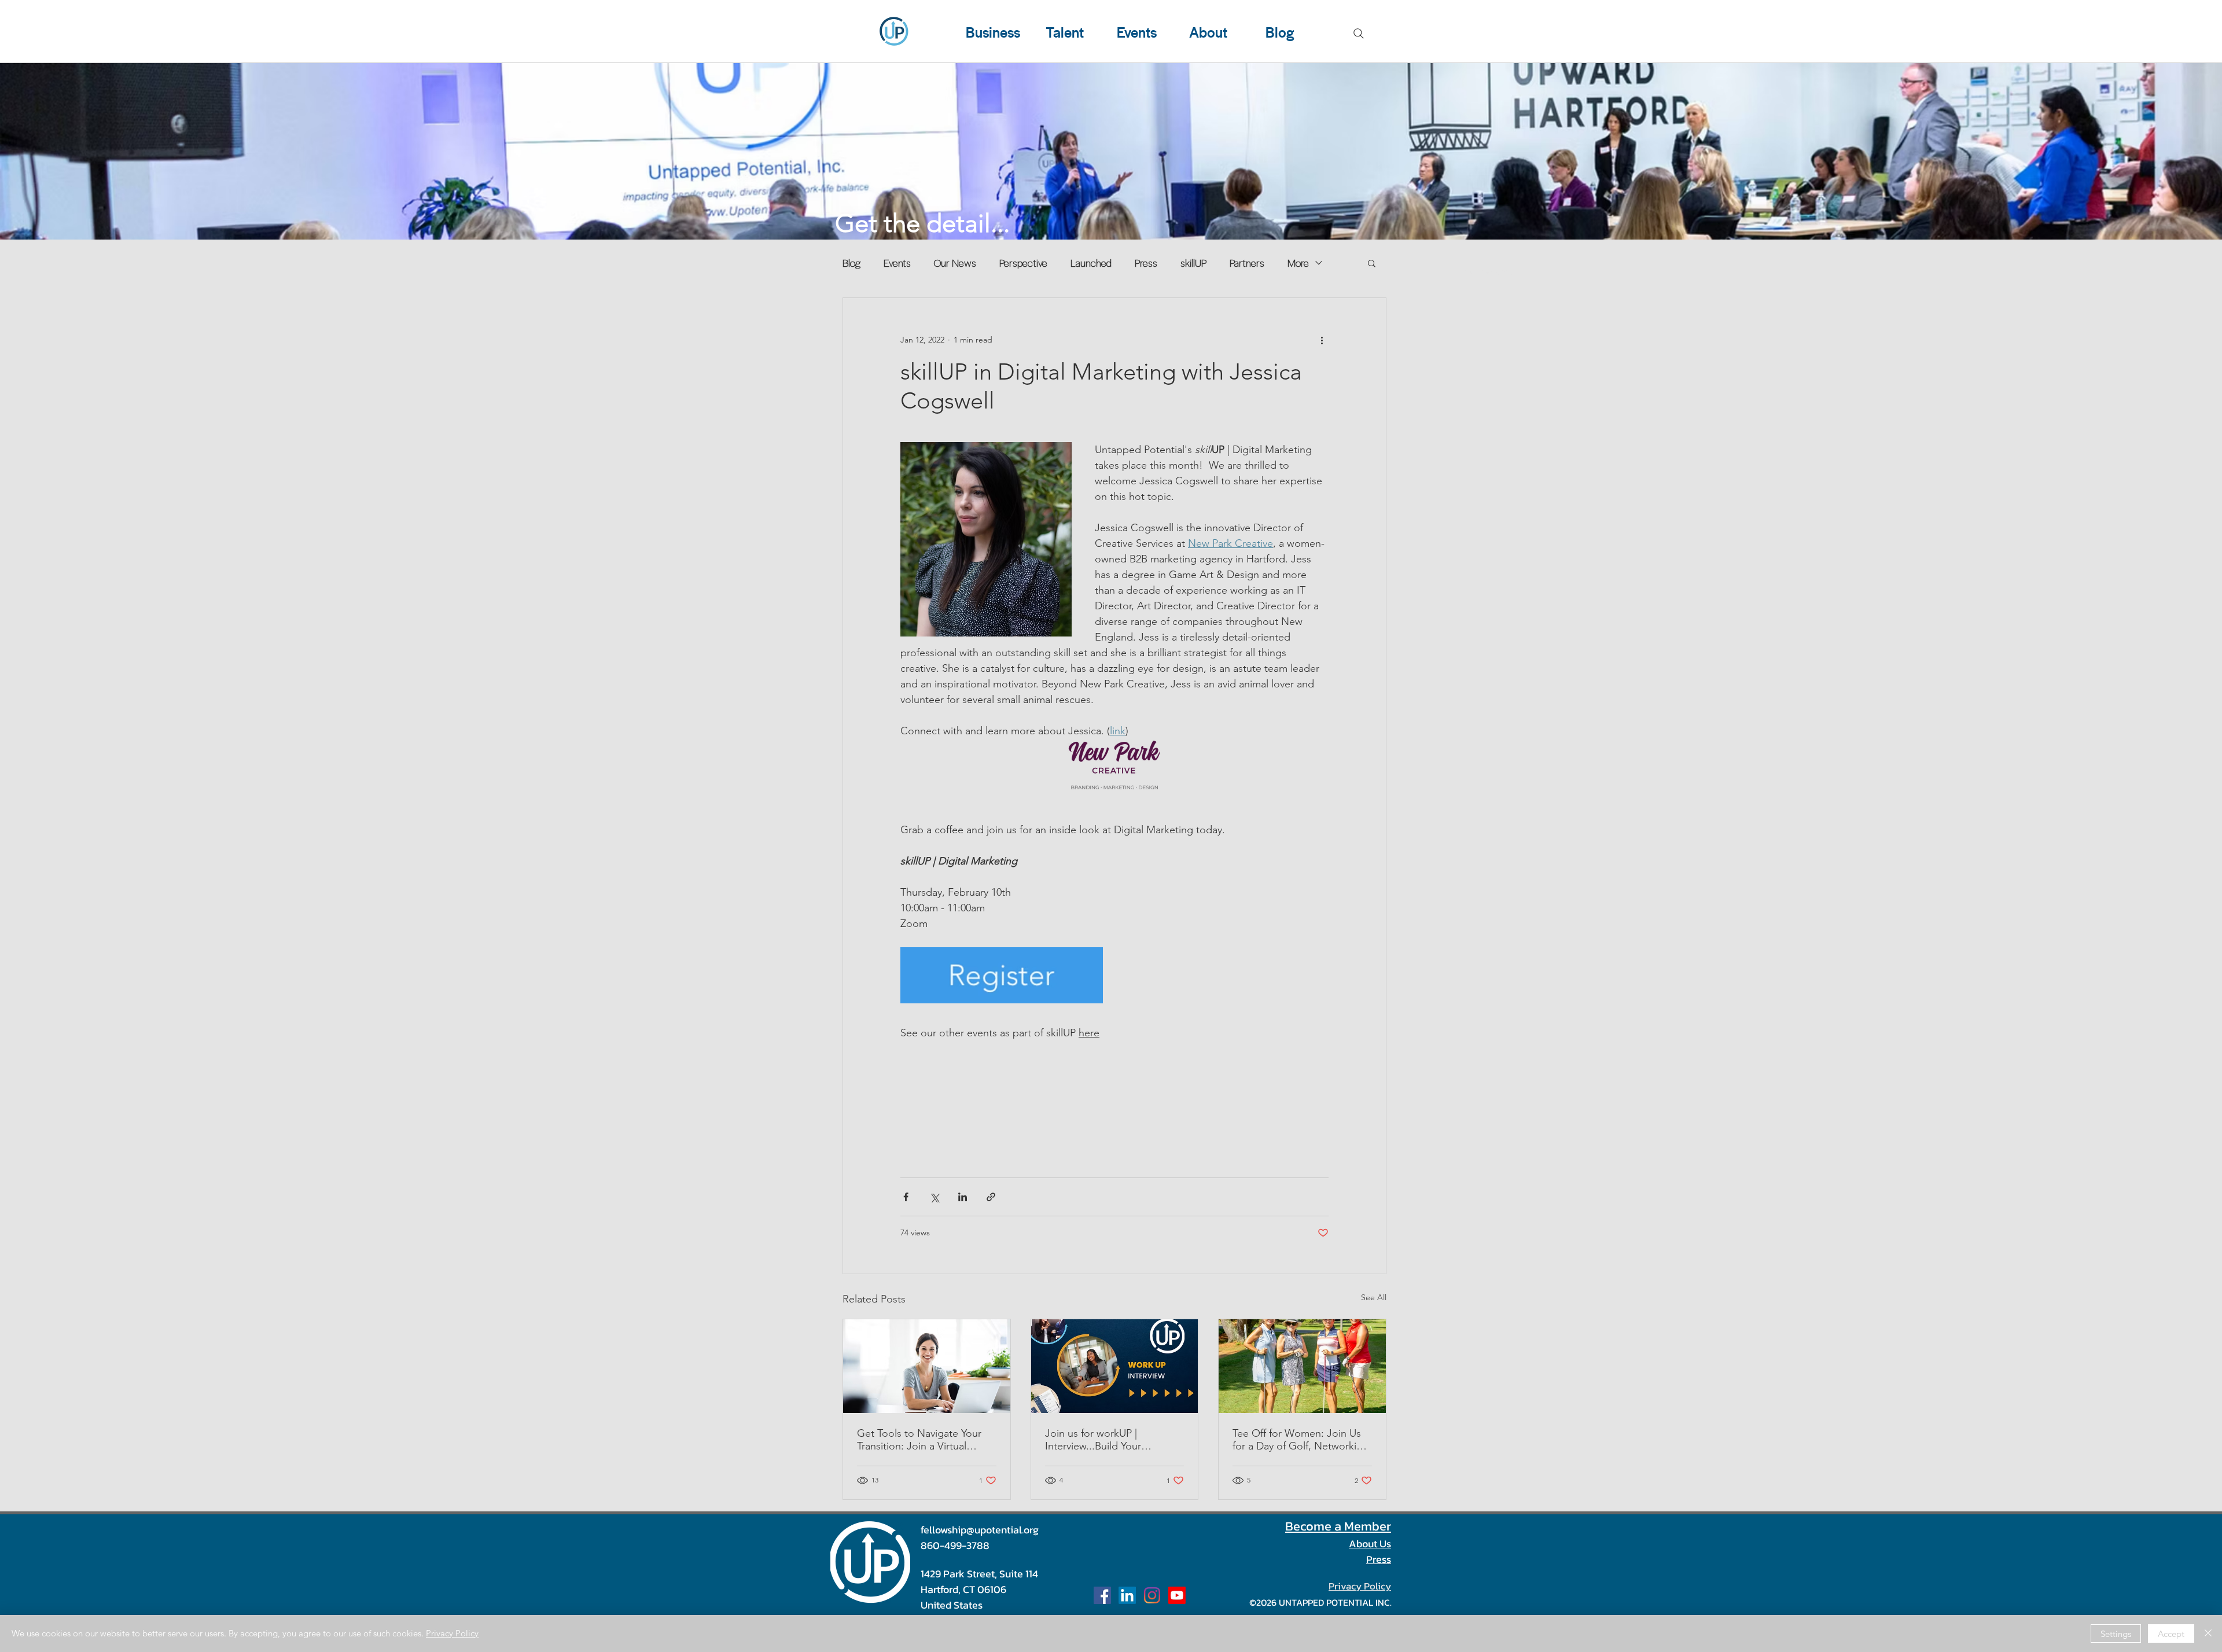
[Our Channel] (1177, 1595)
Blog (851, 263)
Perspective (1023, 263)
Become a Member (1338, 1526)
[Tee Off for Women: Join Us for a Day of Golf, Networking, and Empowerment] (1302, 1366)
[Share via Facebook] (906, 1197)
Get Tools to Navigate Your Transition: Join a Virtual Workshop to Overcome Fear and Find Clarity (925, 1440)
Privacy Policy (452, 1633)
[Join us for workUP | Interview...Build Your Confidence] (1115, 1366)
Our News (955, 263)
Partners (1247, 263)
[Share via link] (991, 1197)
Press (1146, 263)
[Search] (1359, 34)
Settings (2116, 1634)
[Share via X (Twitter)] (934, 1197)
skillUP (1193, 263)
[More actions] (1322, 340)
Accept (2171, 1634)
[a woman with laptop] (927, 1366)
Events (897, 263)
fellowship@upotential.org (980, 1530)
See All (1374, 1297)
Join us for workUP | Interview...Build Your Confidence (1093, 1440)
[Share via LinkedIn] (963, 1197)
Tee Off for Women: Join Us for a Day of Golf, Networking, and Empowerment (1302, 1440)
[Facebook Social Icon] (1102, 1595)
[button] (1372, 263)
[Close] (2208, 1633)
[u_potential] (1152, 1595)
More (1298, 263)
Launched (1091, 263)
